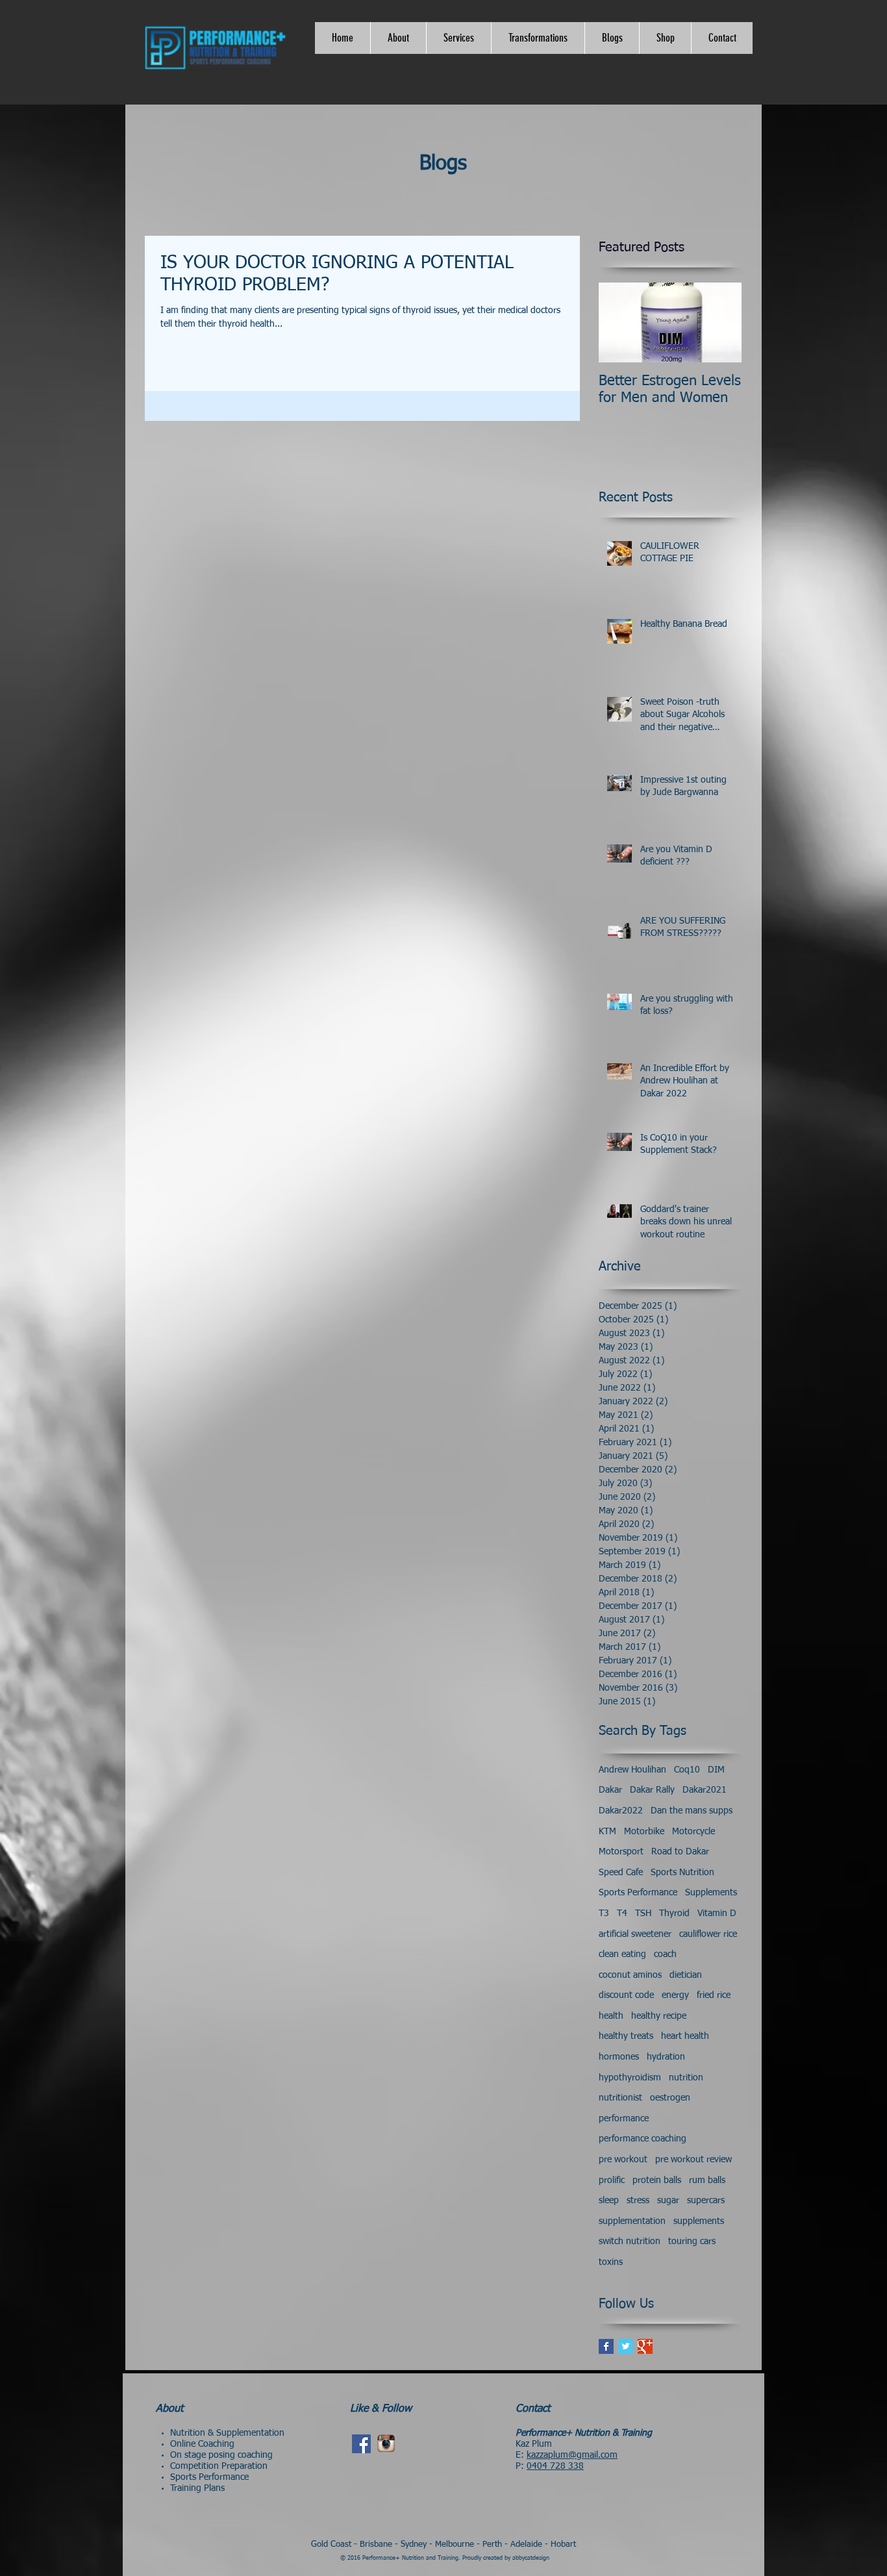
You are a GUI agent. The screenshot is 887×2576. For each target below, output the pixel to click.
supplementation (632, 2221)
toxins (611, 2262)
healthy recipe (659, 2016)
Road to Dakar (680, 1852)
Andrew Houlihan (632, 1770)
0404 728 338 (555, 2466)
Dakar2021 (705, 1790)
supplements (699, 2221)
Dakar (610, 1790)
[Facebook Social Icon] (361, 2444)
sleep (609, 2201)
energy (675, 1995)
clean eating (622, 1954)
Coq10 (687, 1770)
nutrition (686, 2078)
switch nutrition (630, 2241)
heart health (685, 2036)
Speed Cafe (621, 1873)
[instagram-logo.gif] (386, 2444)
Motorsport (621, 1852)
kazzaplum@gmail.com (572, 2455)
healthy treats (626, 2036)
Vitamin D (717, 1913)
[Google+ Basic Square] (645, 2346)
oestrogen (670, 2098)
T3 (604, 1913)
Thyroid (674, 1913)
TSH (643, 1913)
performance (624, 2119)
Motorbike (644, 1832)
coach (665, 1954)
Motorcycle (693, 1832)
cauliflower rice (708, 1934)
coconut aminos (630, 1975)
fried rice (714, 1995)
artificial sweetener (635, 1934)
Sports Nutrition (682, 1873)
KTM (607, 1832)
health (611, 2016)
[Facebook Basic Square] (606, 2346)
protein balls (657, 2180)
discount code (626, 1995)
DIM (716, 1770)
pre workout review (693, 2160)
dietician (686, 1975)
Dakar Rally (652, 1790)
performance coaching (643, 2139)
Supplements (711, 1893)
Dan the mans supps (692, 1811)
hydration (666, 2057)
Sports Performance (638, 1893)
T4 (622, 1913)
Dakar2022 (621, 1811)
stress (638, 2201)
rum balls (707, 2180)
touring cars (692, 2241)
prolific (612, 2180)
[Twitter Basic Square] (626, 2346)
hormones (619, 2057)
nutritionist (620, 2098)
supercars (706, 2201)
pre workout (623, 2160)
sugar (668, 2201)
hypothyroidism (630, 2078)
